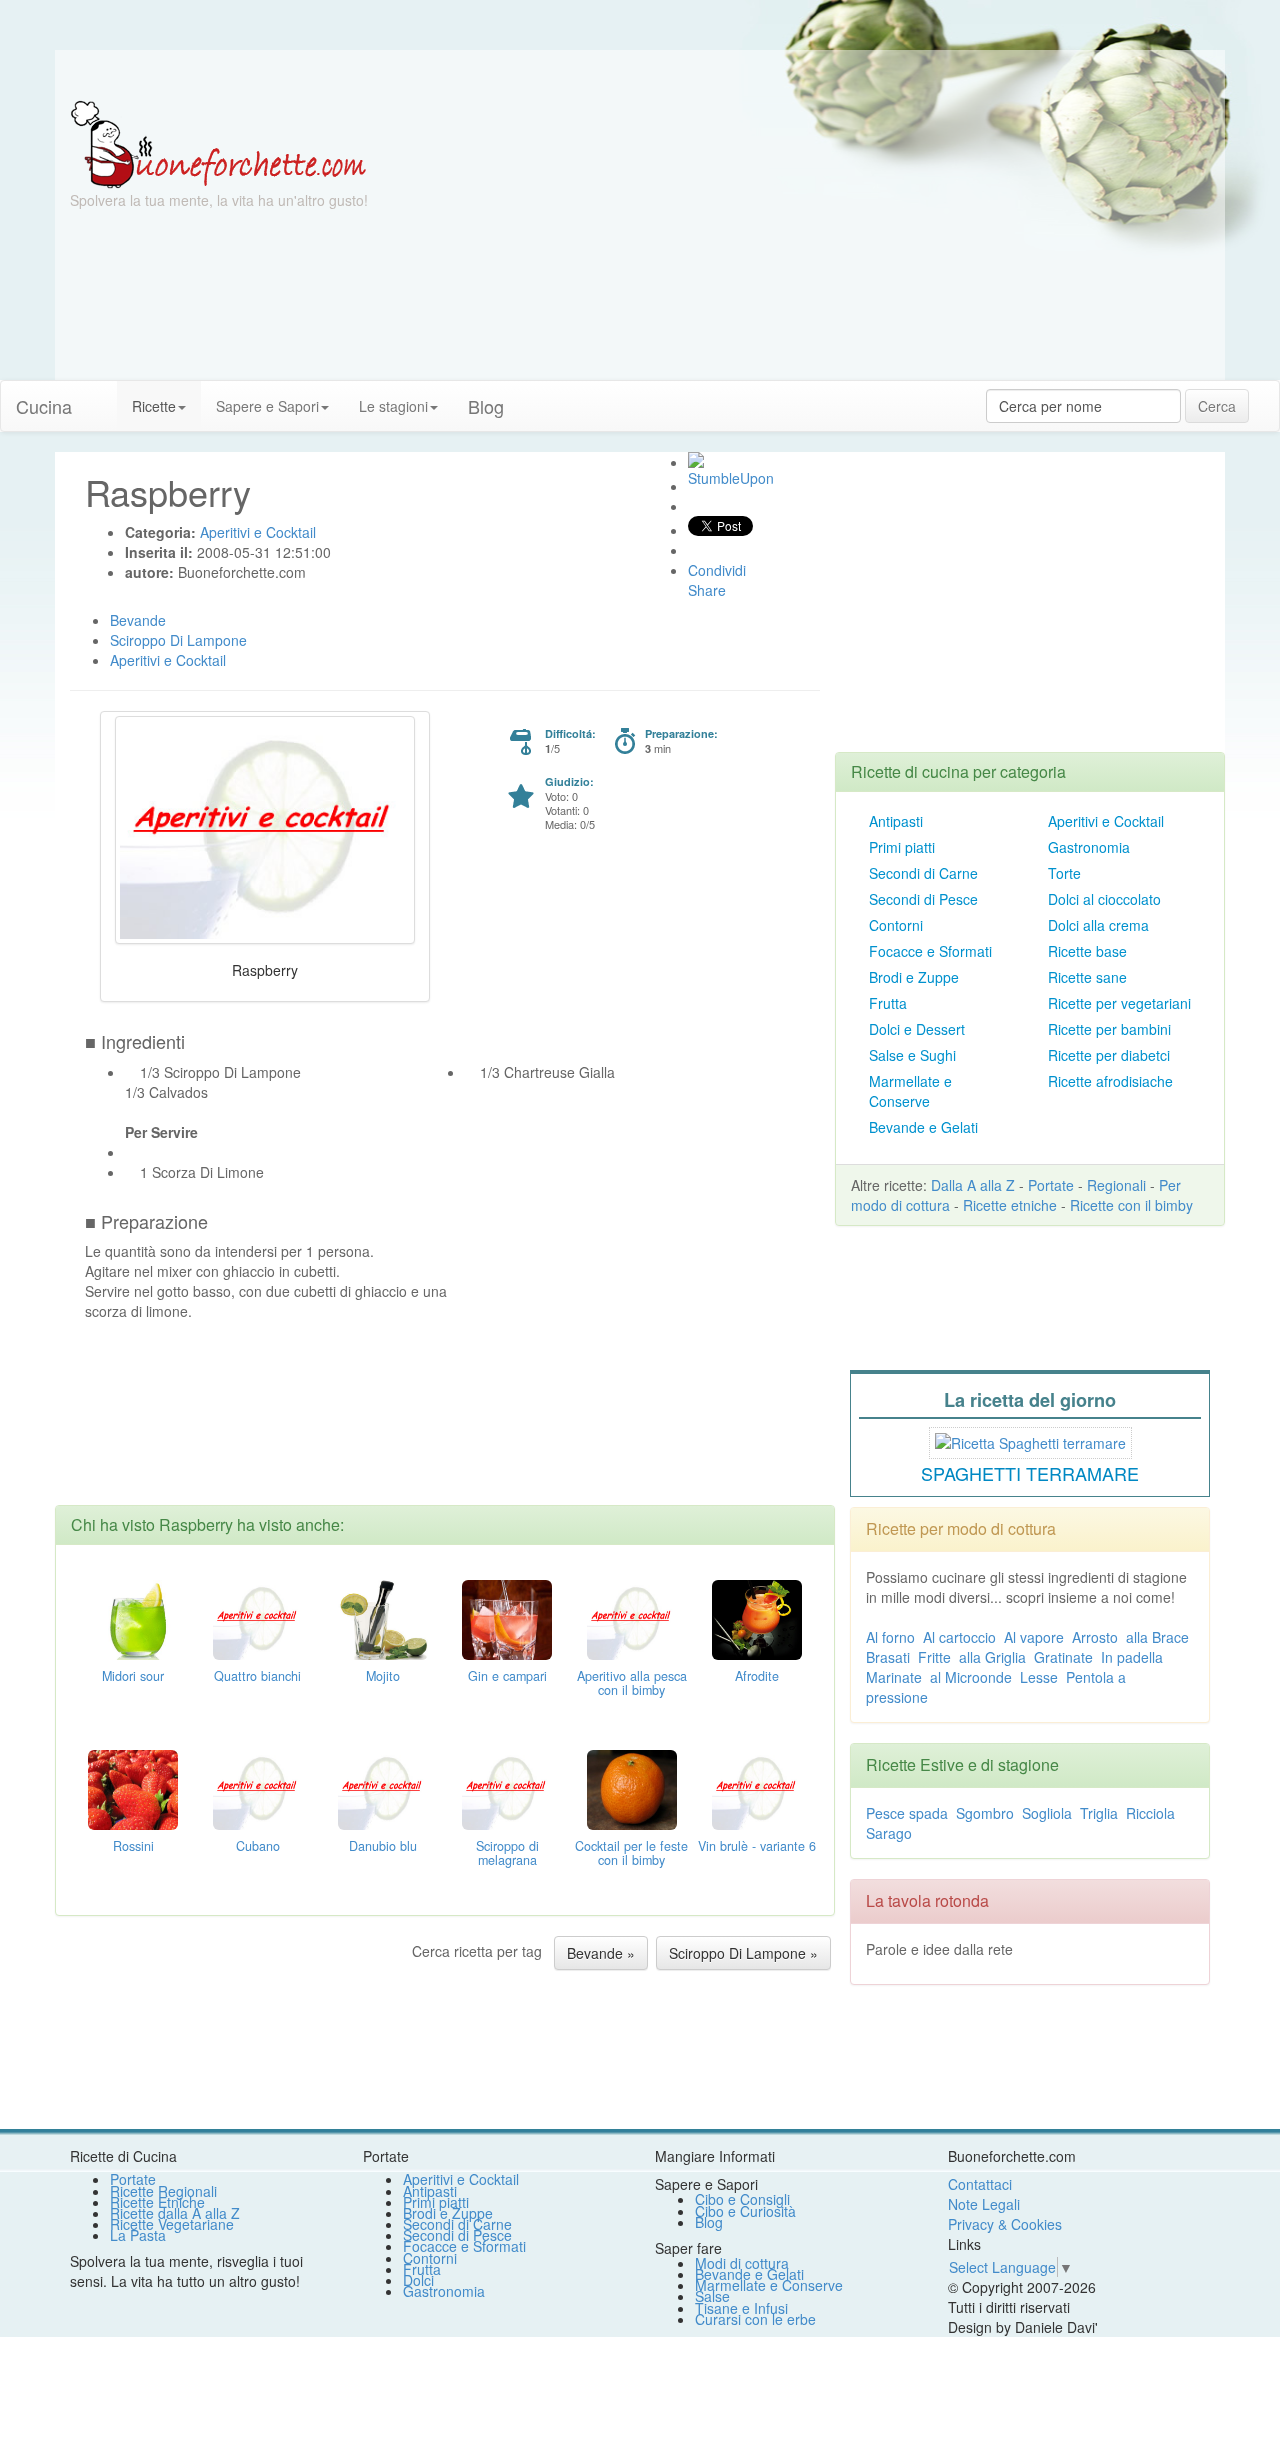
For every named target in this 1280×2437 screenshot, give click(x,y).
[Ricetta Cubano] (258, 1788)
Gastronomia (1089, 847)
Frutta (888, 1003)
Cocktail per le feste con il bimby (631, 1853)
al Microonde (971, 1677)
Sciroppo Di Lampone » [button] (743, 1953)
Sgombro (985, 1813)
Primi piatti (902, 847)
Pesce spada (907, 1813)
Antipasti (896, 821)
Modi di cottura (742, 2263)
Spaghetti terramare (1030, 1473)
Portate (1051, 1185)
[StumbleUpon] (696, 460)
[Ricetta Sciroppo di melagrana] (507, 1788)
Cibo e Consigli (742, 2199)
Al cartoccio (959, 1637)
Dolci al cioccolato (1104, 899)
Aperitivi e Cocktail (1106, 821)
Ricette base (1087, 951)
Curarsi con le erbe (755, 2319)
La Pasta (138, 2235)
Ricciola (1150, 1813)
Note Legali (984, 2204)
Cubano (258, 1846)
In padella (1132, 1657)
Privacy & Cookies (1005, 2224)
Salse (712, 2296)
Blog (709, 2222)
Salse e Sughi (912, 1055)
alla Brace (1157, 1637)
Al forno (890, 1637)
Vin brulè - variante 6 (757, 1846)
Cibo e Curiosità (745, 2211)
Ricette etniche (1010, 1205)
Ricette (154, 406)
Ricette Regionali (163, 2191)
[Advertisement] (835, 240)
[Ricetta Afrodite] (757, 1618)
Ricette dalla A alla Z (175, 2213)
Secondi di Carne (923, 873)
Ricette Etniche (157, 2202)
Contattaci (980, 2184)
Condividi (717, 570)
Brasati (888, 1657)
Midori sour (133, 1676)
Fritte (934, 1657)
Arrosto (1095, 1637)
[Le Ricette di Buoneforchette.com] (218, 143)
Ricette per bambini (1109, 1029)
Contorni (896, 925)
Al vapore (1034, 1637)
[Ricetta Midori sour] (133, 1618)
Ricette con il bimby (1131, 1205)
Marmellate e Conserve (910, 1091)
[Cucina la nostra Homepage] (102, 396)
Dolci (418, 2280)
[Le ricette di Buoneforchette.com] (640, 75)
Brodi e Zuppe (914, 977)
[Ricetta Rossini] (133, 1788)
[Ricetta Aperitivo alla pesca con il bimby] (632, 1618)
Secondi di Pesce (923, 899)
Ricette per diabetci (1109, 1055)
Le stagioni (393, 406)
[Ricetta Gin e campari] (507, 1618)
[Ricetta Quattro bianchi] (258, 1618)
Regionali (1116, 1185)
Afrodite (757, 1676)
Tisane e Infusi (741, 2308)
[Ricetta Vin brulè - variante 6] (757, 1788)
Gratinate (1063, 1657)
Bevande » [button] (601, 1953)
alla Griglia (992, 1657)
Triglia (1099, 1813)
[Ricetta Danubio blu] (383, 1788)
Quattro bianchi (257, 1676)
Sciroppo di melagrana (507, 1853)
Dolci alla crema (1098, 925)
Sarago (889, 1833)
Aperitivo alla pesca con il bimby (632, 1683)
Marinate (894, 1677)
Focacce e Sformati (930, 951)
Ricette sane (1087, 977)
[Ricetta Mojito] (383, 1618)
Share (707, 590)
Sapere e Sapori (267, 406)
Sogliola (1047, 1813)
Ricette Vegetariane (172, 2224)
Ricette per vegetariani (1119, 1003)
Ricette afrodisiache (1110, 1081)
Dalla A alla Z (973, 1185)
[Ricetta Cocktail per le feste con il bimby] (632, 1788)
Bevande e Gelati (923, 1127)
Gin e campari (507, 1676)
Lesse (1039, 1677)
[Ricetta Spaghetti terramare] (1030, 1440)
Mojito (383, 1676)
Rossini (133, 1846)
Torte (1064, 873)
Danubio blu (383, 1846)
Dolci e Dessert (917, 1029)
